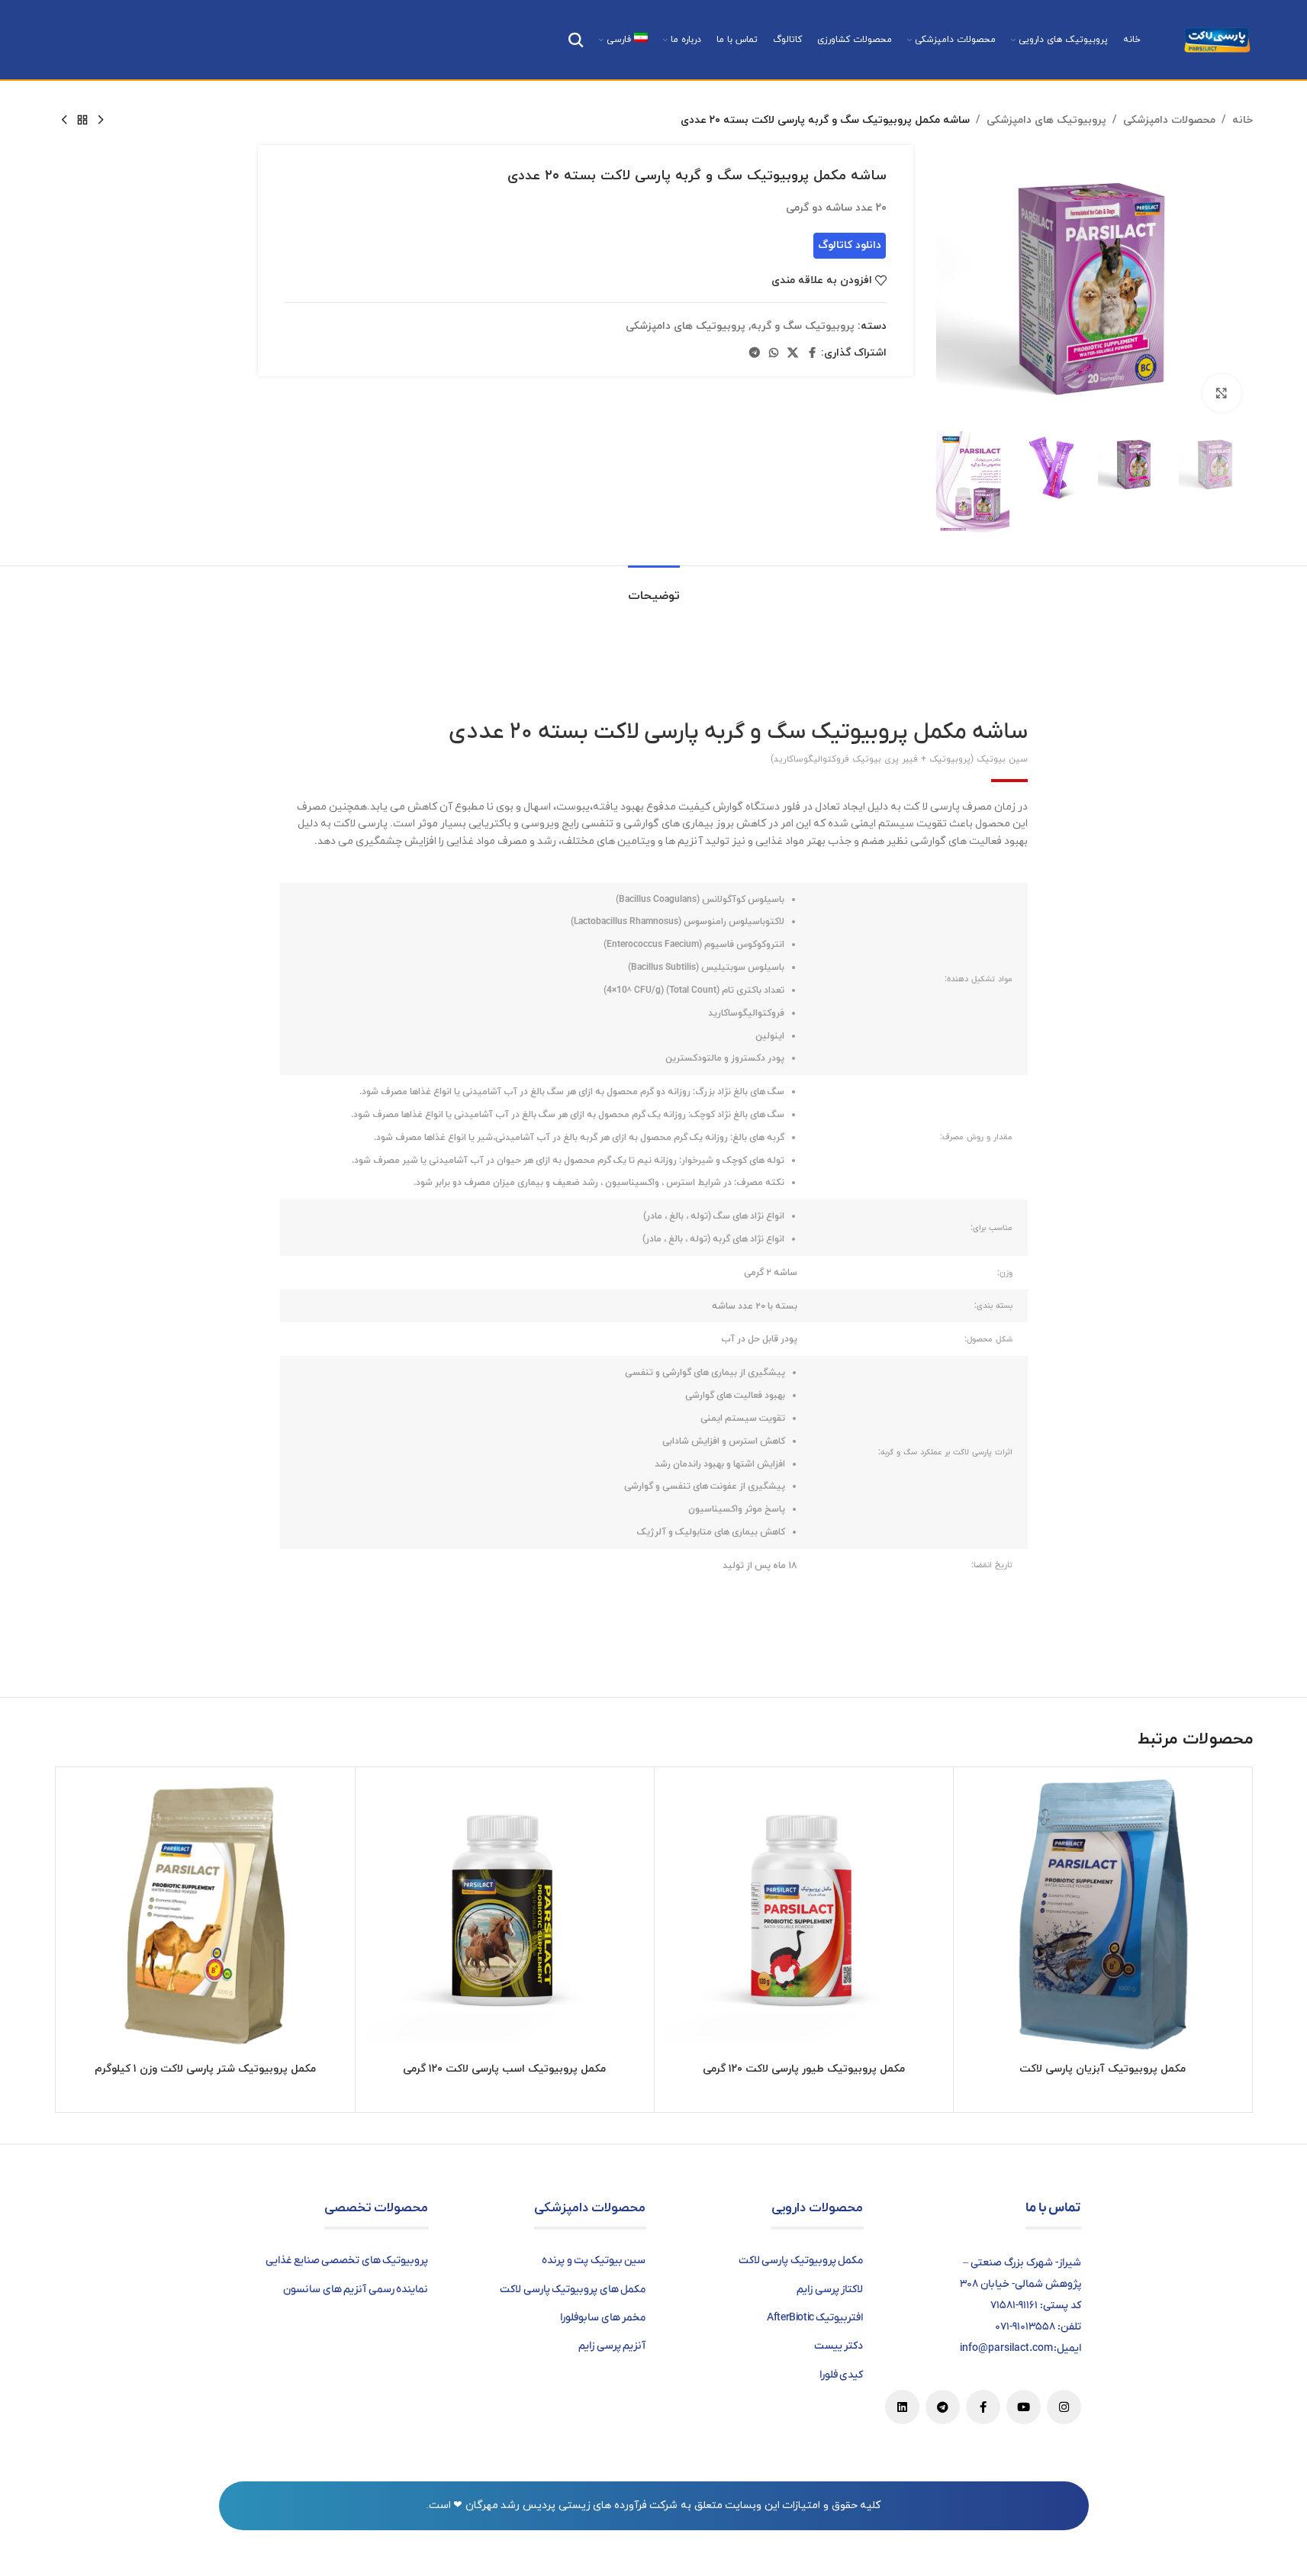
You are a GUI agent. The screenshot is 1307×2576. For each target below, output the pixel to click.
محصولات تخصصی (377, 2208)
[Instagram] (1064, 2407)
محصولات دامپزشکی (1169, 120)
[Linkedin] (902, 2407)
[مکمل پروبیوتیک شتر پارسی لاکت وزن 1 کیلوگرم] (206, 1916)
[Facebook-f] (983, 2407)
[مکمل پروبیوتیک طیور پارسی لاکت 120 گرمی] (804, 1916)
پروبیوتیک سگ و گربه (803, 326)
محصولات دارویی (818, 2208)
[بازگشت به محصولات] (82, 121)
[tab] (654, 589)
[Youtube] (1024, 2407)
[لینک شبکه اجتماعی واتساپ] (774, 354)
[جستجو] (576, 40)
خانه (1243, 120)
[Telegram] (943, 2407)
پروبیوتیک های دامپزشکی (1046, 120)
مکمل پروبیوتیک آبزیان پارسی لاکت (1103, 2069)
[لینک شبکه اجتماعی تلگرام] (755, 354)
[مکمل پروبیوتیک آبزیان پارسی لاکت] (1103, 1916)
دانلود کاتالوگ (850, 245)
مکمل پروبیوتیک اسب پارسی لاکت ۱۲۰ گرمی (504, 2069)
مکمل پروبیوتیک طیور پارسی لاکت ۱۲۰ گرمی (804, 2069)
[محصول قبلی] (101, 121)
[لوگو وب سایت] (1217, 39)
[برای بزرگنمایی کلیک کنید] (1222, 393)
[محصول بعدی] (64, 121)
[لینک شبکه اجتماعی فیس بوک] (812, 354)
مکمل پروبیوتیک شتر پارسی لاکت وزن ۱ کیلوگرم (205, 2069)
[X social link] (793, 354)
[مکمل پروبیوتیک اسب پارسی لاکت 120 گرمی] (505, 1916)
